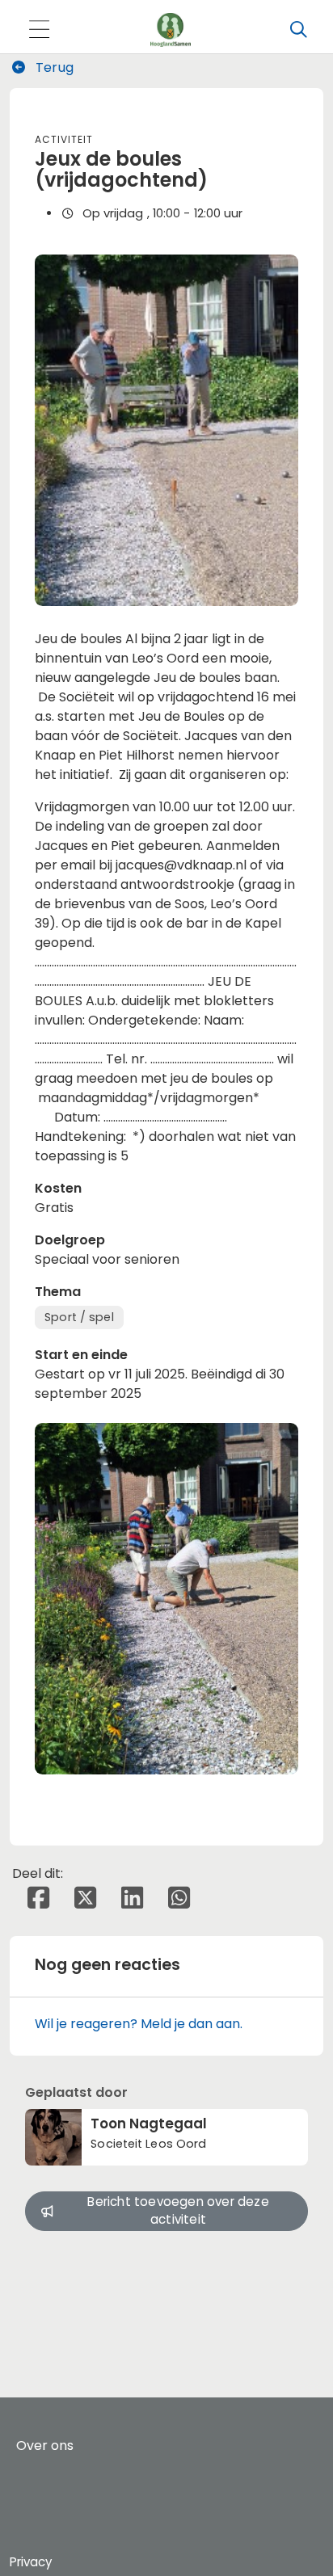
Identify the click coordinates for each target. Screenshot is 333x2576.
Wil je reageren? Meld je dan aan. (139, 2024)
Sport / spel (79, 1317)
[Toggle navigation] (39, 30)
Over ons (45, 2446)
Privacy (31, 2562)
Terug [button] (53, 67)
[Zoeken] (298, 30)
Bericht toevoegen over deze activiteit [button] (178, 2211)
